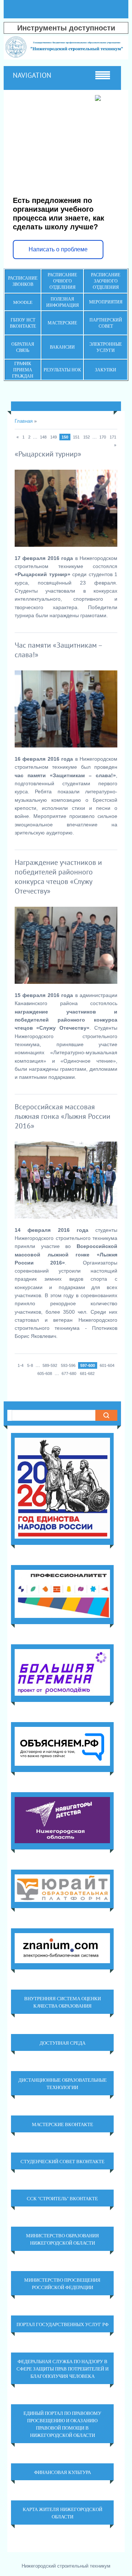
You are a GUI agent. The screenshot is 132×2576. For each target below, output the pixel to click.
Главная (24, 421)
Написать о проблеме (58, 249)
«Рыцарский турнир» (48, 454)
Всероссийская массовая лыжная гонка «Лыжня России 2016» (63, 1116)
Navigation (32, 75)
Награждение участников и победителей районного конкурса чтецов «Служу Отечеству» (58, 877)
